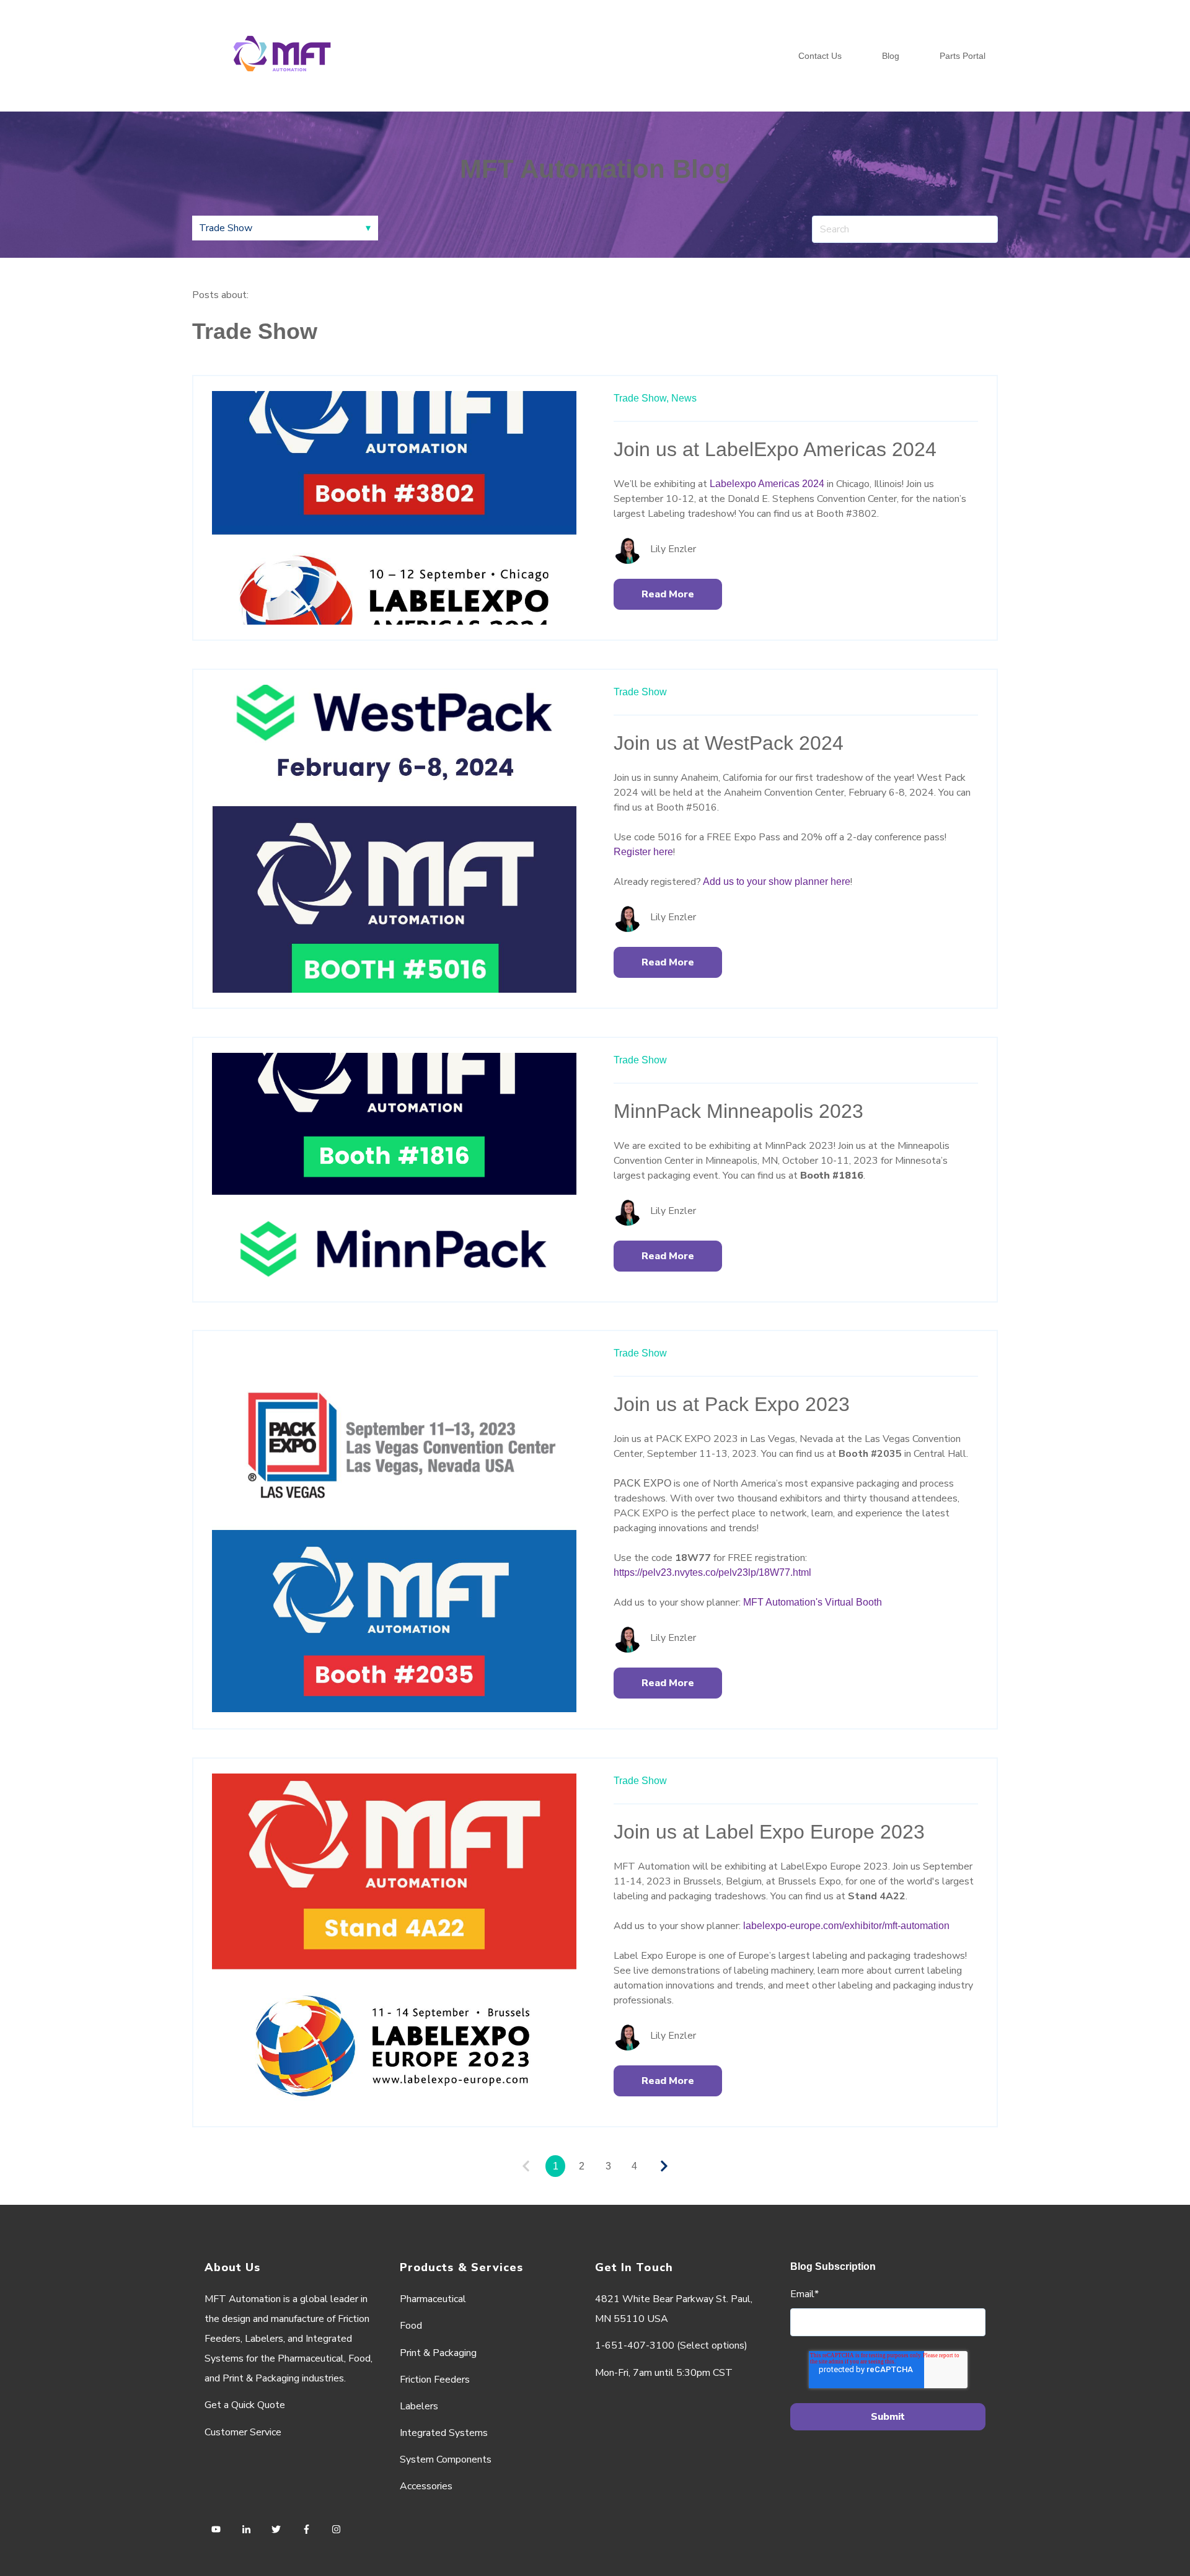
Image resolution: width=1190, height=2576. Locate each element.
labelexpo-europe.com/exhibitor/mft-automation (846, 1926)
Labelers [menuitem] (419, 2406)
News (684, 398)
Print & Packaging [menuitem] (438, 2353)
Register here (643, 852)
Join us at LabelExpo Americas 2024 (775, 449)
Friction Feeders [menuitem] (435, 2380)
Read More (668, 594)
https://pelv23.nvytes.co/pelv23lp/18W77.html (714, 1572)
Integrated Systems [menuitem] (444, 2433)
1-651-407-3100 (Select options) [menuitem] (671, 2345)
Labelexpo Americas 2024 (767, 484)
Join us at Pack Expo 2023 (732, 1404)
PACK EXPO (642, 1483)
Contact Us (820, 56)
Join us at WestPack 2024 (729, 743)
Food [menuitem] (411, 2326)
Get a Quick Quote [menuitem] (245, 2405)
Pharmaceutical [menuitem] (433, 2299)
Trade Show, (641, 398)
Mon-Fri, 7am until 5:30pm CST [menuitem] (664, 2373)
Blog (891, 56)
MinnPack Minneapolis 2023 (738, 1111)
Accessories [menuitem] (426, 2486)
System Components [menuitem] (446, 2460)
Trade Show (640, 692)
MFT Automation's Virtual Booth (813, 1602)
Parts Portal (963, 56)
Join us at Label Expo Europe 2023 (769, 1832)
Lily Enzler (673, 549)
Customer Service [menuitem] (243, 2432)
